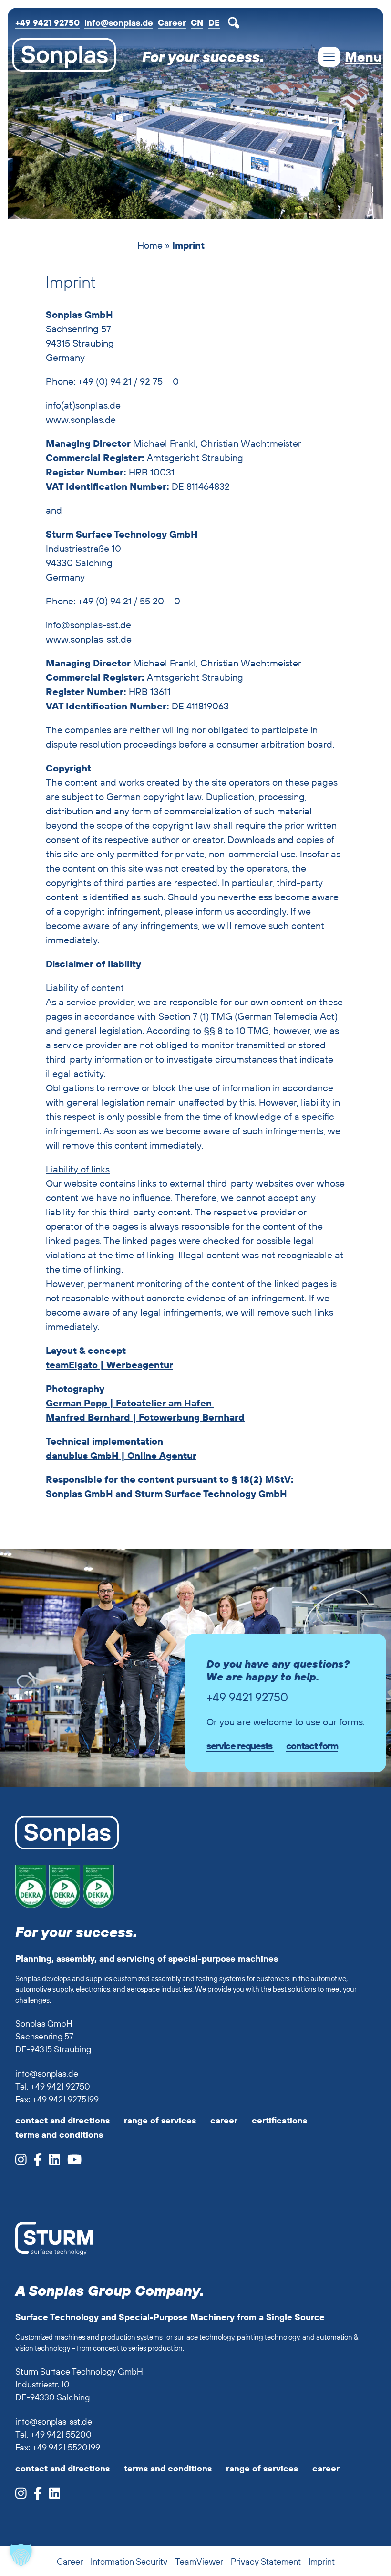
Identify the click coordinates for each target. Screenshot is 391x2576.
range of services (160, 2120)
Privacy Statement (266, 2561)
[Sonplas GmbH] (62, 57)
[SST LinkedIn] (51, 2496)
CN (197, 23)
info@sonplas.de (119, 23)
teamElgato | (75, 1365)
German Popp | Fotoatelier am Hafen (130, 1403)
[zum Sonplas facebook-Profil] (34, 2162)
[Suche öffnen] (236, 23)
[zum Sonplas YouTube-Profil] (71, 2162)
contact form (312, 1746)
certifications (279, 2120)
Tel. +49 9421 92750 (53, 2086)
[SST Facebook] (34, 2496)
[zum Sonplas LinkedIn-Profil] (51, 2162)
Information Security (129, 2561)
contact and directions (62, 2120)
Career (172, 23)
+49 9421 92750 (47, 23)
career (224, 2120)
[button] (21, 2555)
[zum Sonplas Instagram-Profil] (21, 2162)
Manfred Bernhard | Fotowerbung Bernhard (145, 1417)
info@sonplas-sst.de (54, 2422)
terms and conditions (59, 2135)
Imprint (322, 2561)
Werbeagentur (139, 1365)
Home (150, 245)
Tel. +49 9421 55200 (53, 2434)
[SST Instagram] (21, 2496)
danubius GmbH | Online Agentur (121, 1455)
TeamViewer (199, 2561)
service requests (240, 1746)
